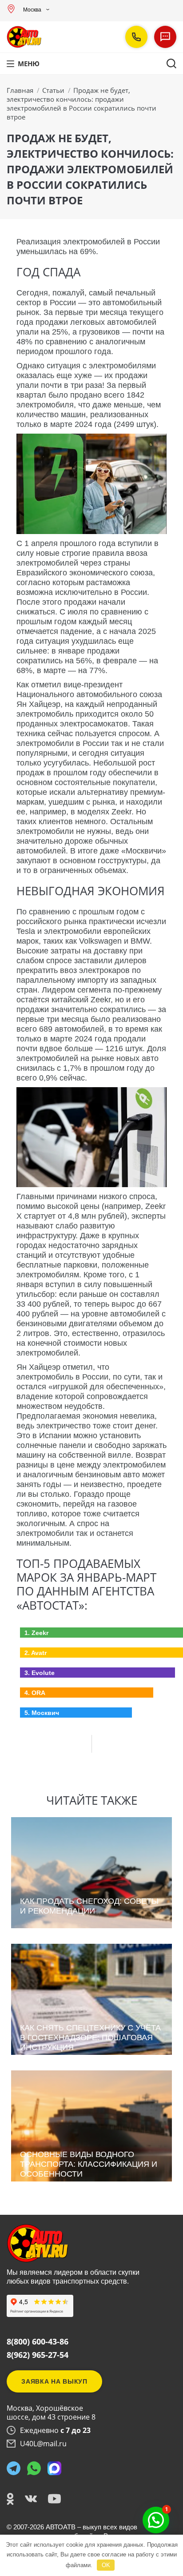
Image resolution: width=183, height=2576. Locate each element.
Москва (32, 10)
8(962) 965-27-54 (38, 2355)
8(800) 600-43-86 (38, 2341)
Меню (29, 64)
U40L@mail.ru (43, 2444)
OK (106, 2565)
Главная (20, 90)
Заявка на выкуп (54, 2381)
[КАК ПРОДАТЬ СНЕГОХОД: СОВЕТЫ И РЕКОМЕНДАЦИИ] (92, 1926)
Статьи (53, 90)
